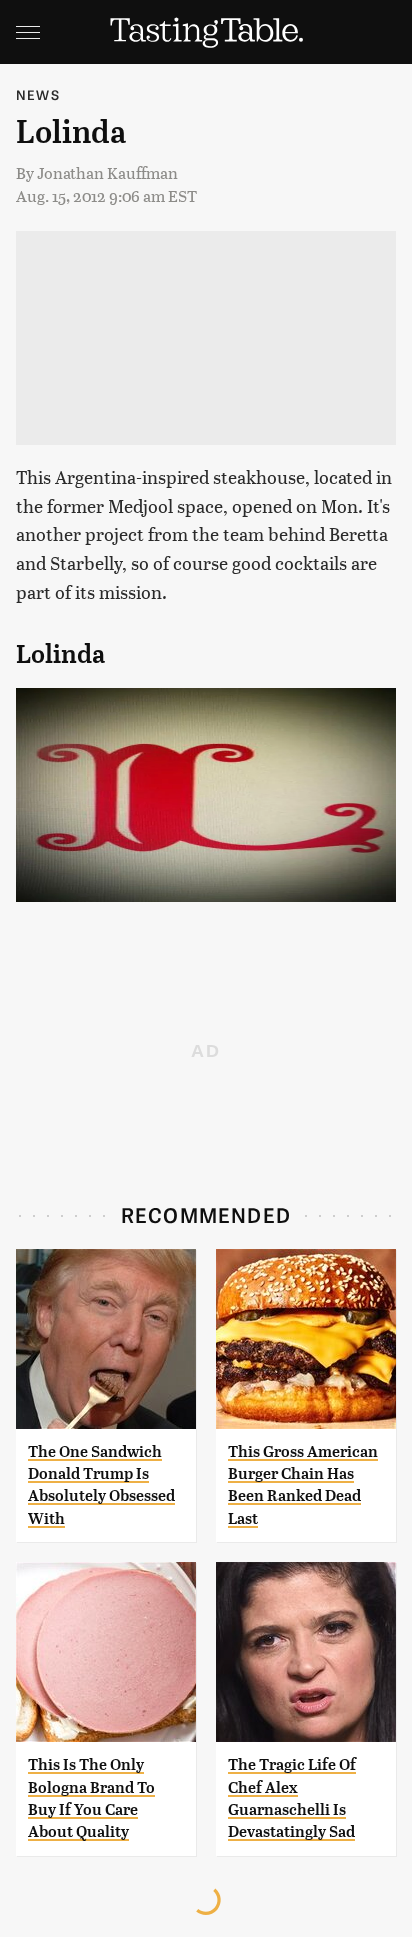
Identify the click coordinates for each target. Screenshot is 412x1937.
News (38, 94)
